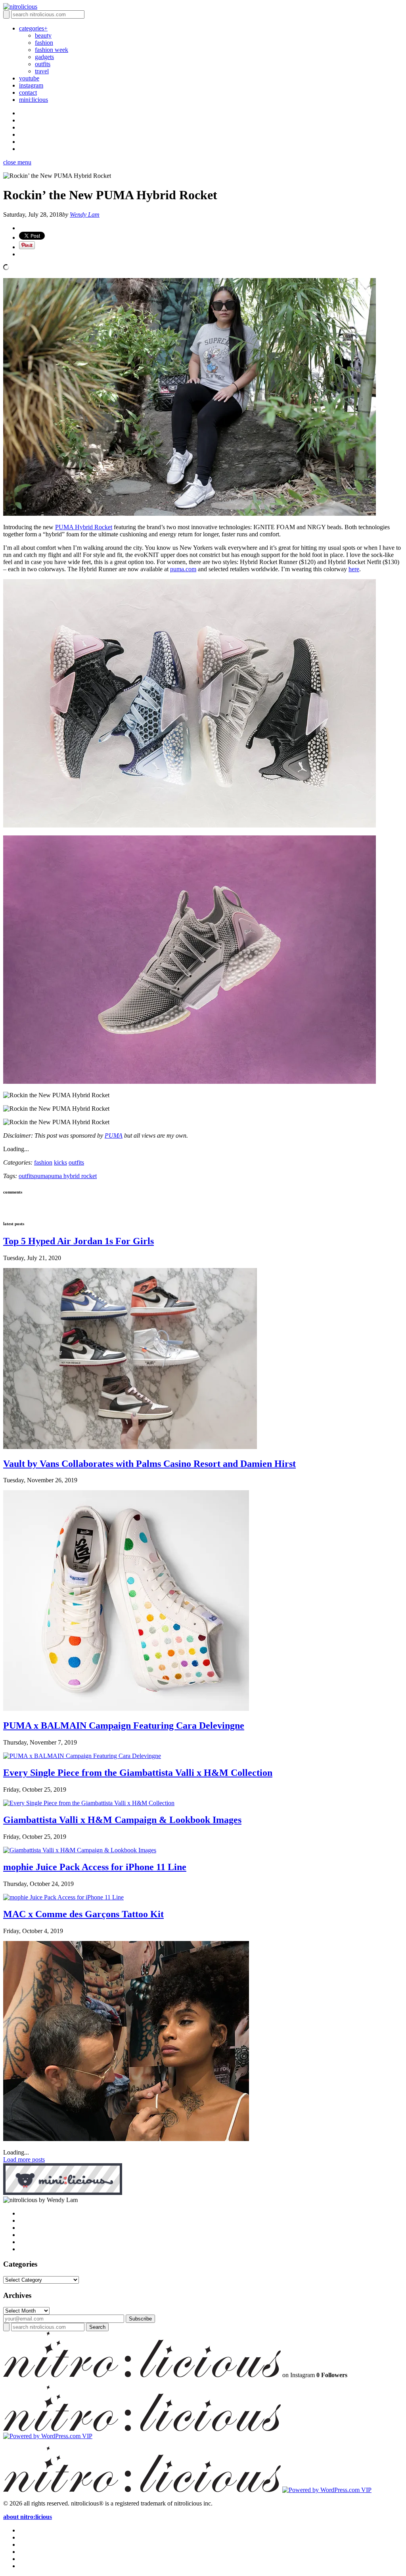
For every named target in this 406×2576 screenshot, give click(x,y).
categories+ (33, 28)
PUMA (114, 1135)
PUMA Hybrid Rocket (84, 527)
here (354, 569)
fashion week (52, 50)
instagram (31, 85)
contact (28, 92)
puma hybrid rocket (72, 1176)
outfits (43, 64)
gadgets (44, 57)
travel (42, 71)
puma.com (183, 569)
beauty (43, 35)
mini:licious (34, 100)
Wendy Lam (85, 215)
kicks (60, 1162)
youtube (29, 78)
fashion (44, 43)
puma (41, 1176)
